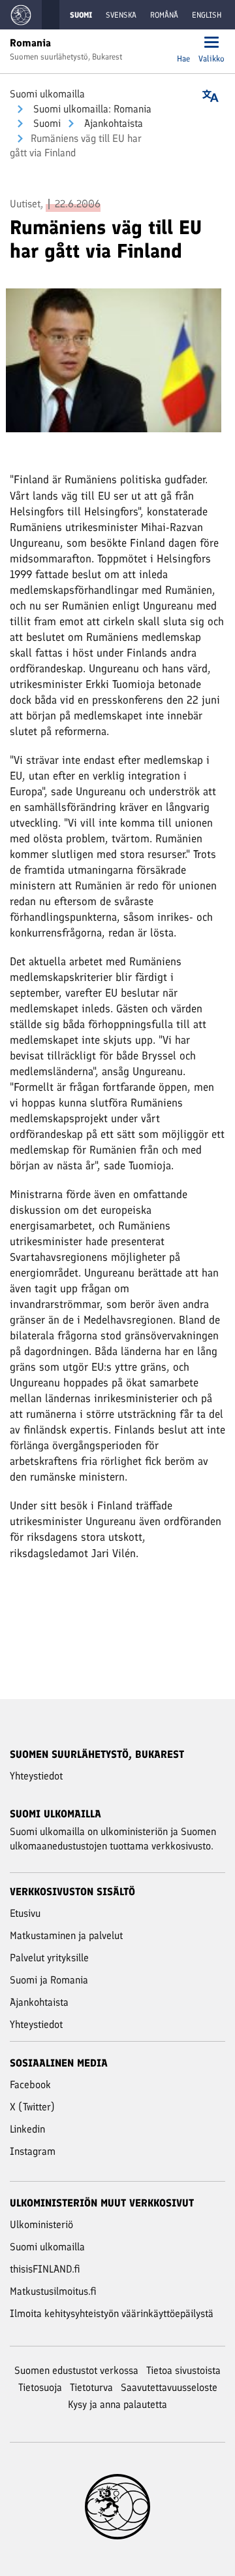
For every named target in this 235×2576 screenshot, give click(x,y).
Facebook (30, 2085)
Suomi (46, 123)
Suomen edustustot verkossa (76, 2370)
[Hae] (183, 43)
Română (164, 15)
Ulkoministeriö (41, 2224)
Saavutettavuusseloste (169, 2387)
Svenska (121, 15)
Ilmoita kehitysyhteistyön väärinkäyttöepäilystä (112, 2313)
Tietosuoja (40, 2387)
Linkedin (27, 2129)
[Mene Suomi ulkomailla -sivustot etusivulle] (21, 15)
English (207, 15)
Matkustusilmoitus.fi (53, 2291)
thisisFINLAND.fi (45, 2269)
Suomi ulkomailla (47, 94)
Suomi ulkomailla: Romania (91, 109)
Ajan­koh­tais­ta (112, 123)
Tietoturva (91, 2387)
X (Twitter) (32, 2107)
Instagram (33, 2151)
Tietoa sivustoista (183, 2370)
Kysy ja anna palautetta (117, 2404)
